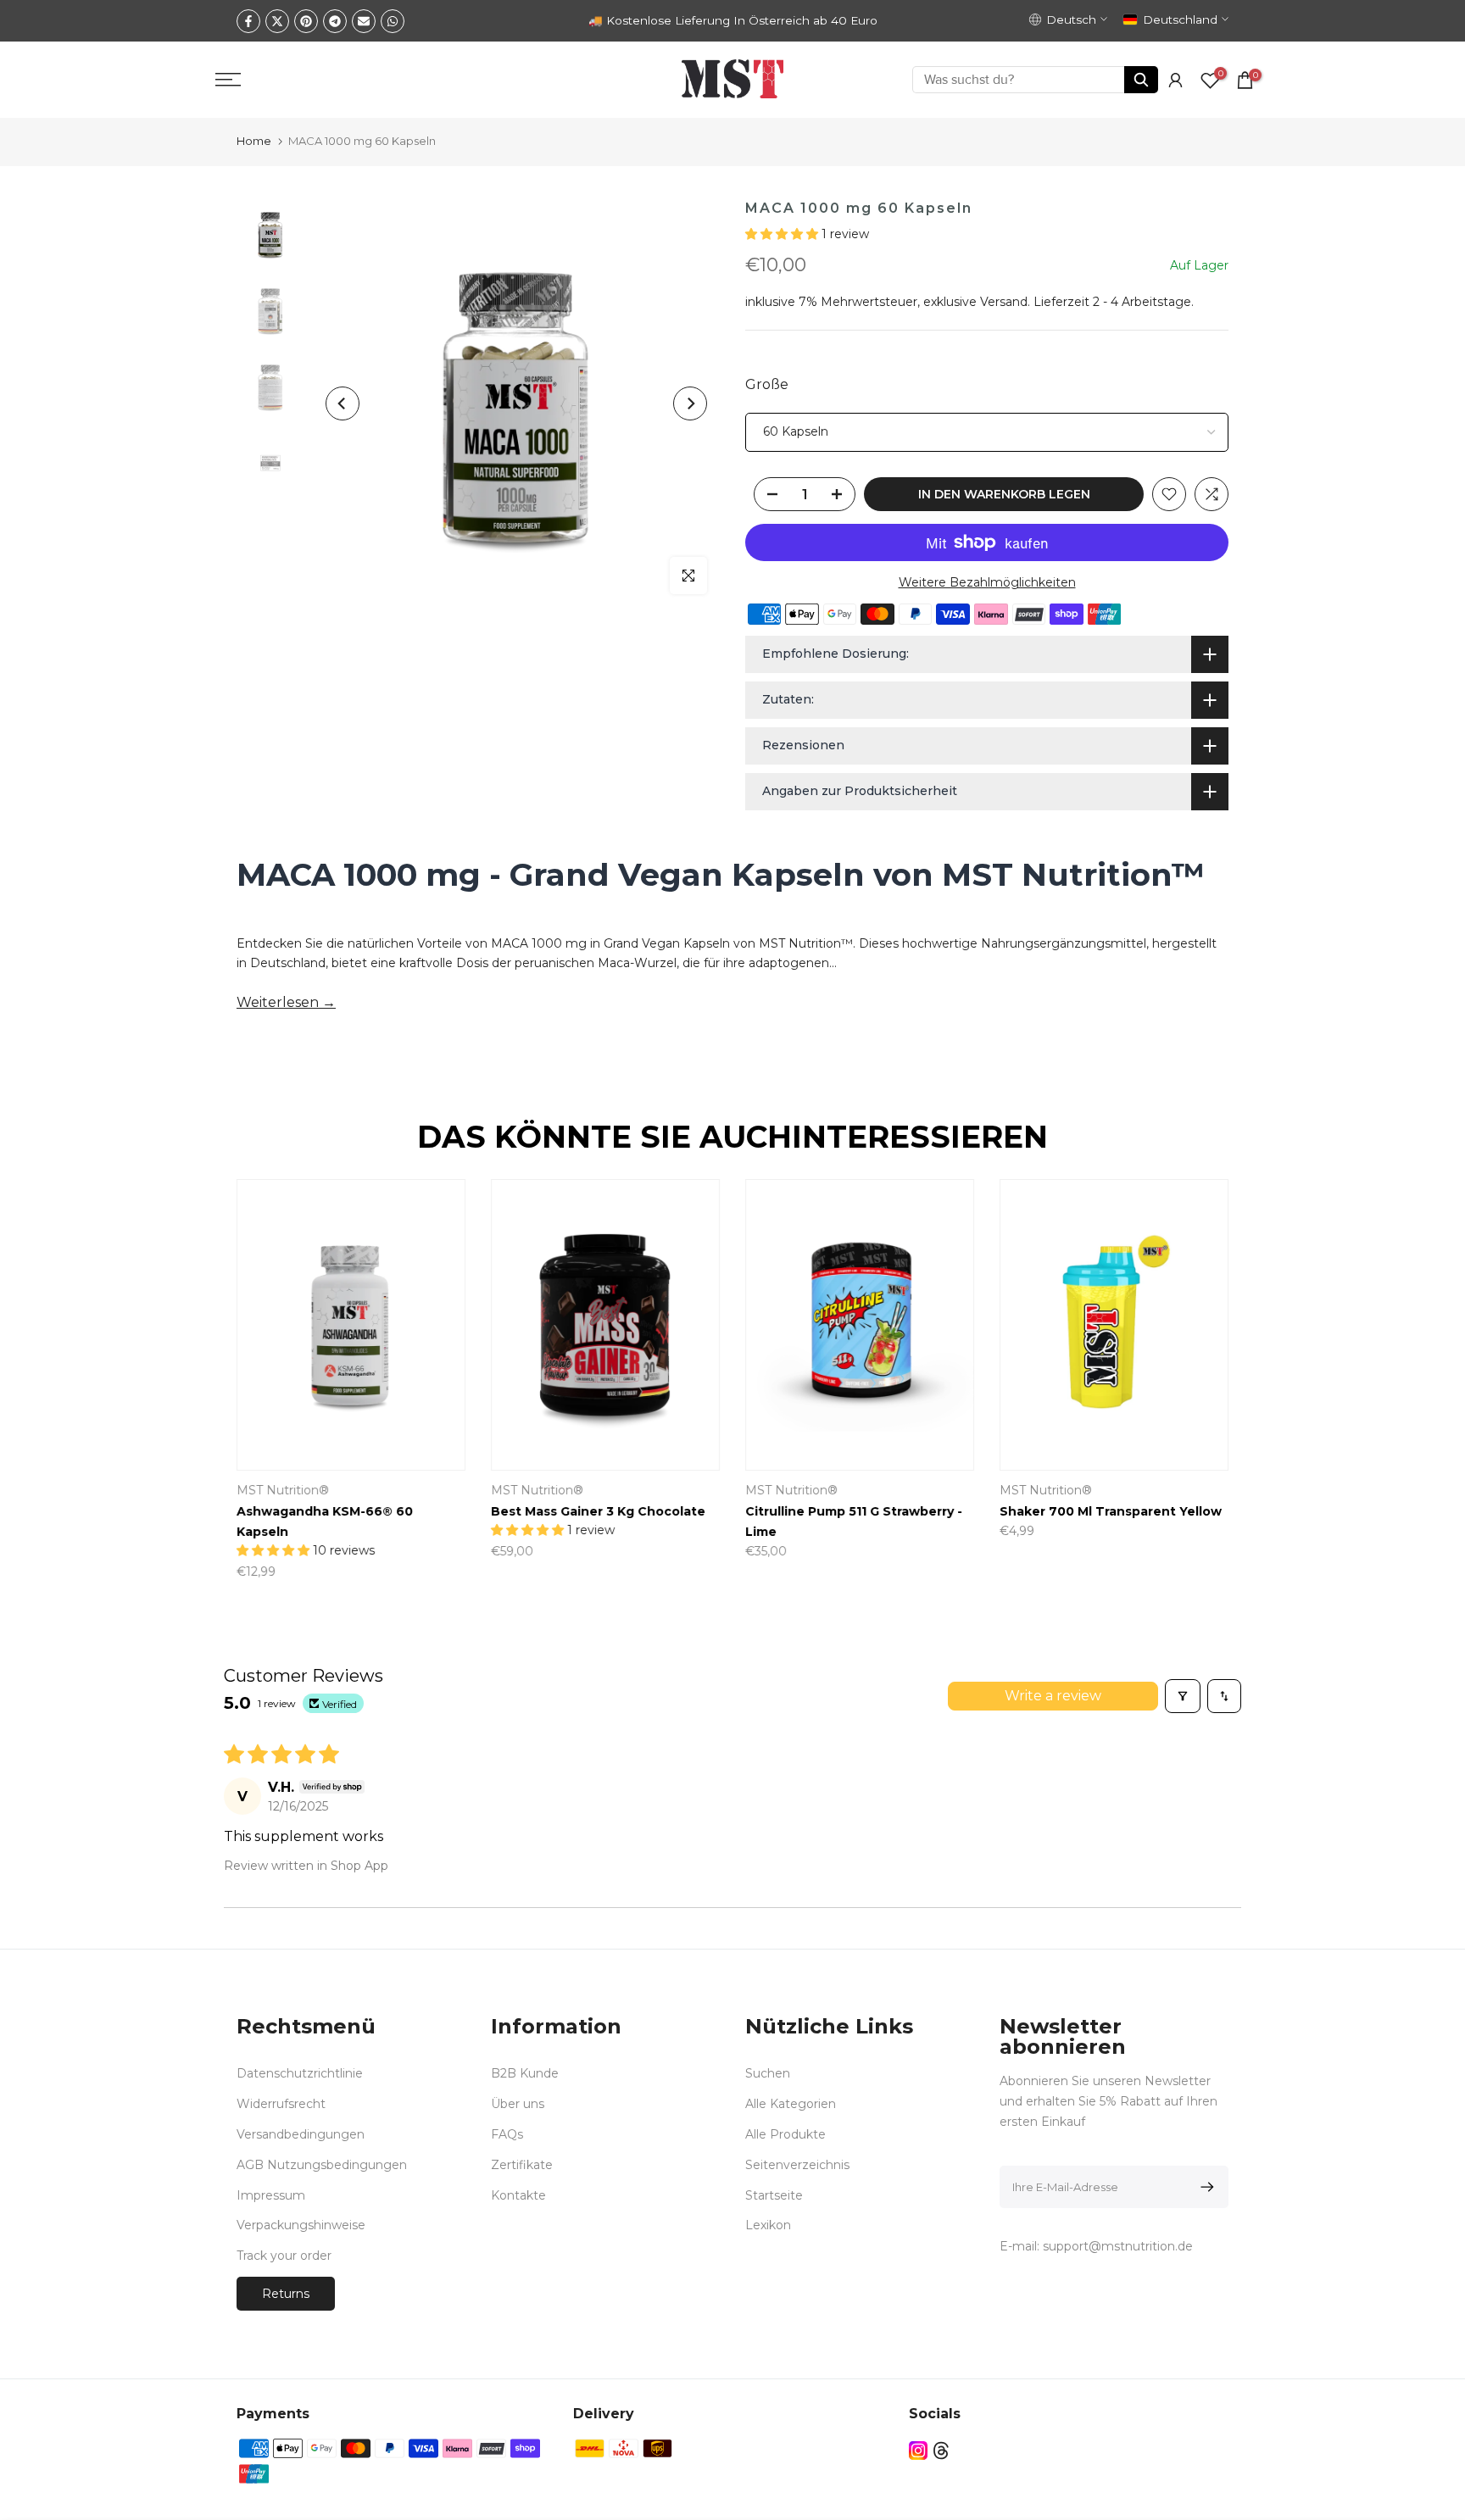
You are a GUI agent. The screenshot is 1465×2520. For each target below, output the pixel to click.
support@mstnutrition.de (1118, 2246)
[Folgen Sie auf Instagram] (918, 2451)
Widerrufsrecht (281, 2104)
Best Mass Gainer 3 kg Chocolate (598, 1512)
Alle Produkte (785, 2134)
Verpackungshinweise (301, 2225)
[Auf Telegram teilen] (335, 21)
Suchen (768, 2073)
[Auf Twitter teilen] (277, 21)
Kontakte (518, 2195)
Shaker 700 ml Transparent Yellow (1111, 1512)
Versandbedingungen (301, 2134)
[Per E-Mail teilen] (364, 21)
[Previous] (343, 403)
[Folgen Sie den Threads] (941, 2451)
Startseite (774, 2195)
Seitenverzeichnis (797, 2165)
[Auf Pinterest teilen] (306, 21)
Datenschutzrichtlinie (300, 2073)
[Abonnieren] (1204, 2187)
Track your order (284, 2256)
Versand (1004, 302)
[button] (783, 234)
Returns (286, 2294)
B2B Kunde (525, 2073)
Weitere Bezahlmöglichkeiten (987, 582)
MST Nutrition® (283, 1491)
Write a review (1053, 1696)
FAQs (507, 2134)
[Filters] (1183, 1696)
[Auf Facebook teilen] (248, 21)
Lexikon (768, 2225)
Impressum (271, 2195)
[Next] (690, 403)
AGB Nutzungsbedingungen (322, 2165)
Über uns (518, 2104)
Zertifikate (522, 2165)
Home (254, 141)
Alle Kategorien (791, 2104)
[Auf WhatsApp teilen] (393, 21)
